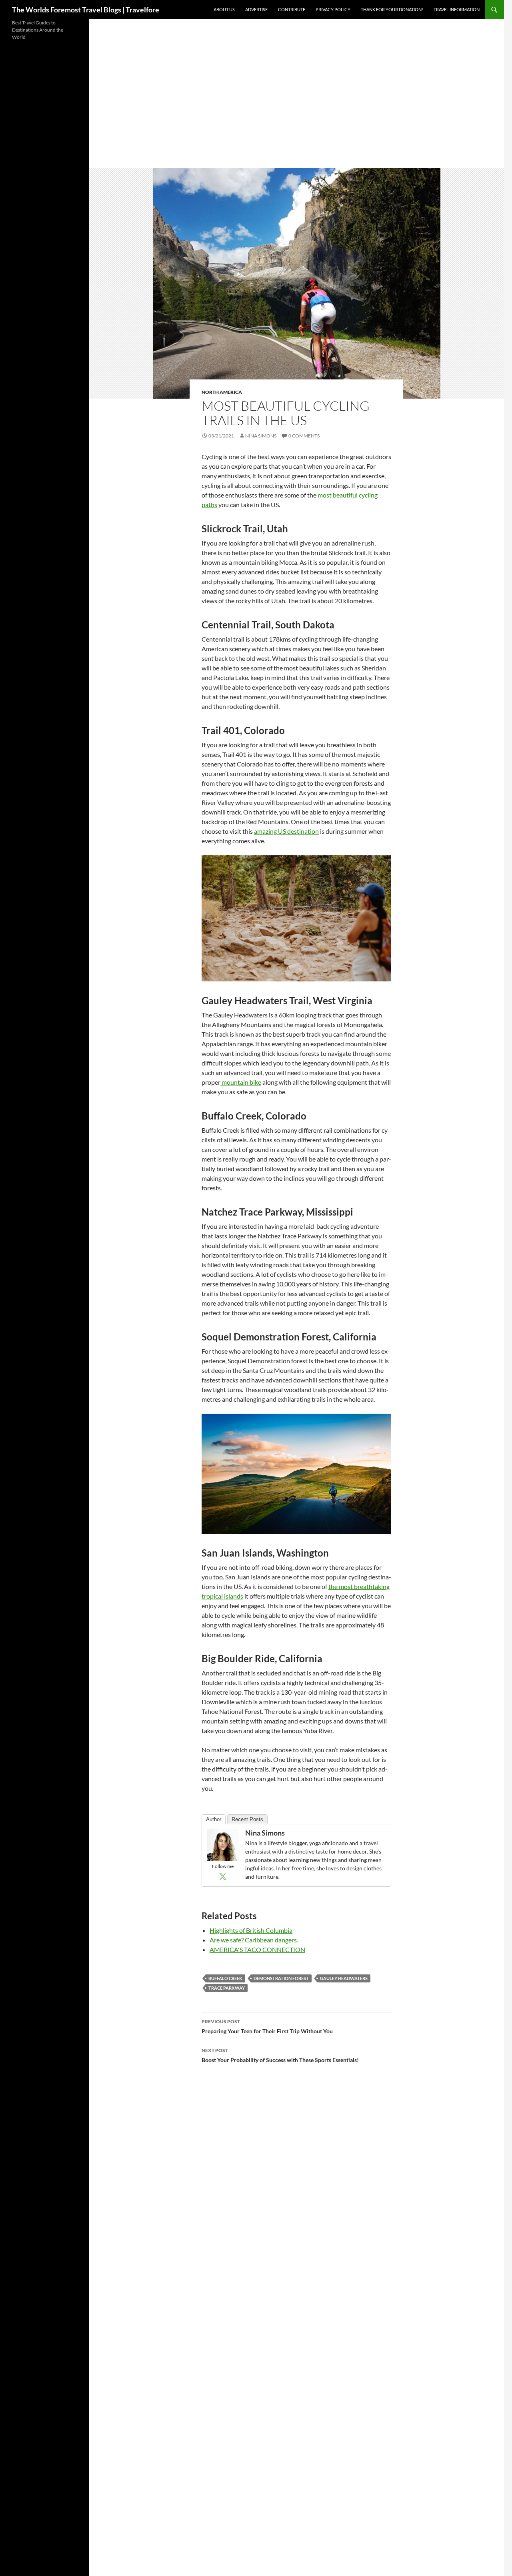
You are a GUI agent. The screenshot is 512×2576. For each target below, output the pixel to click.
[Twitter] (223, 1876)
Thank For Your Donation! (392, 9)
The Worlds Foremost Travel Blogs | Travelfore (86, 10)
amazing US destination (286, 831)
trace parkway (227, 1988)
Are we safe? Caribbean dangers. (254, 1940)
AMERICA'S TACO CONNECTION (257, 1949)
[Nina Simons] (223, 1844)
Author (214, 1819)
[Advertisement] (296, 108)
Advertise (256, 9)
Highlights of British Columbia (251, 1930)
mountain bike (241, 1082)
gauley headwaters (344, 1978)
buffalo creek (225, 1978)
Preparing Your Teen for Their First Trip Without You (267, 2026)
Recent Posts (247, 1819)
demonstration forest (281, 1978)
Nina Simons (261, 436)
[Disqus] (296, 2189)
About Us (224, 9)
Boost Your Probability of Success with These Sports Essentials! (280, 2055)
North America (222, 392)
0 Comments (304, 436)
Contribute (292, 9)
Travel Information (457, 9)
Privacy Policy (333, 9)
